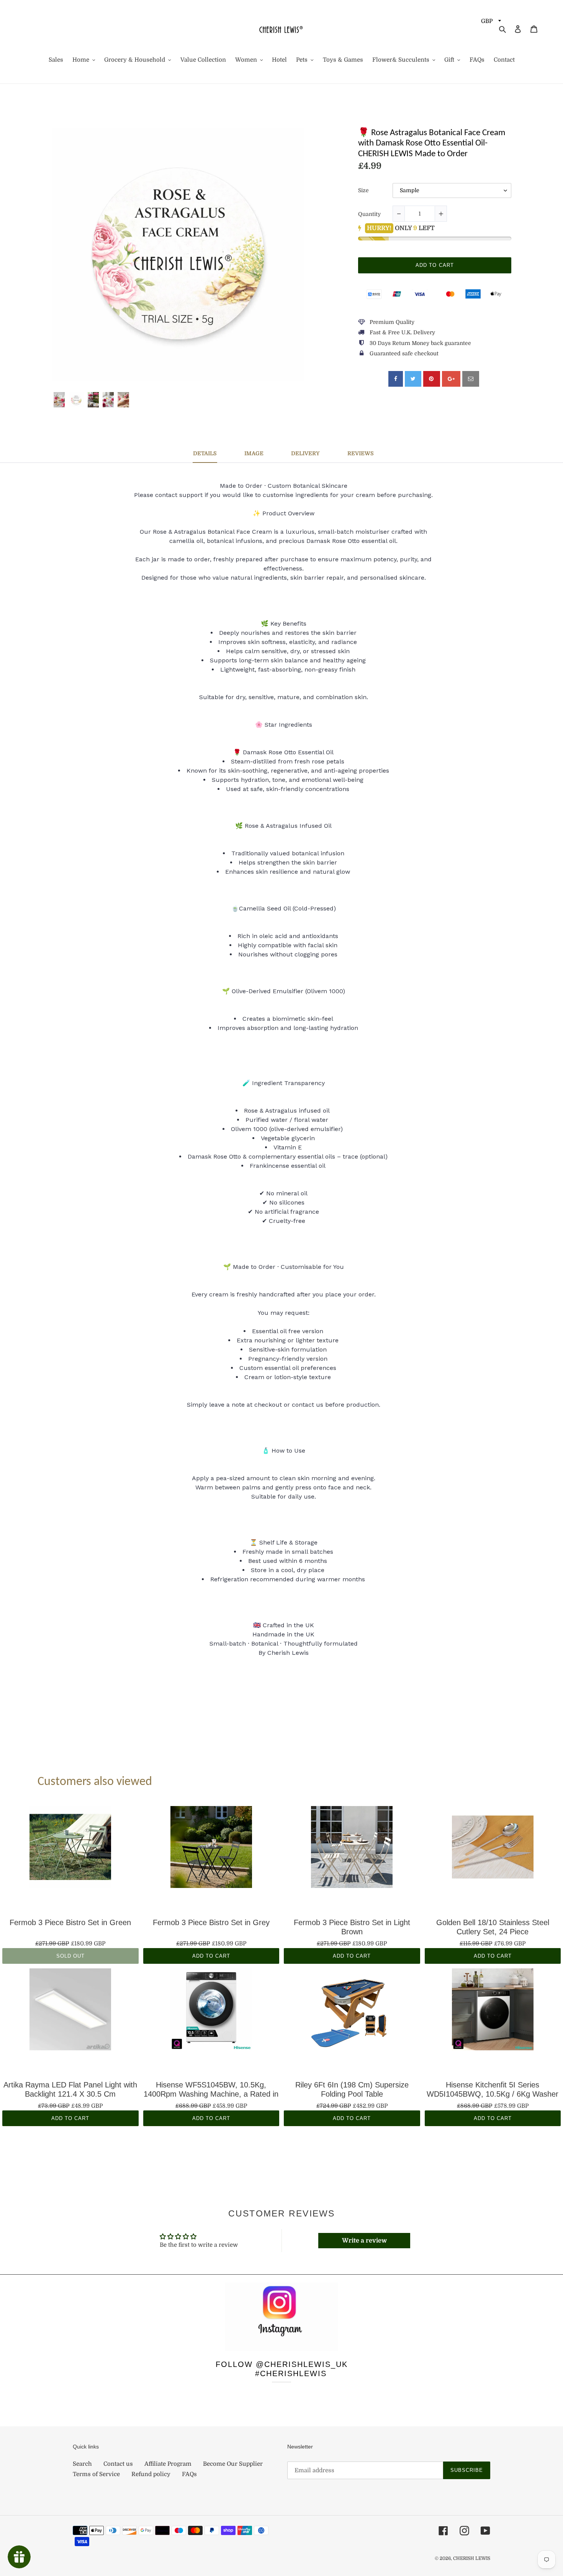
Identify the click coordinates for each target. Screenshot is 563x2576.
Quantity (369, 214)
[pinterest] (432, 379)
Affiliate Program (168, 2464)
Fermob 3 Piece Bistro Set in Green (70, 1922)
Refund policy (151, 2474)
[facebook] (396, 379)
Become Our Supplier (233, 2464)
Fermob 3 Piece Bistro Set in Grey (211, 1922)
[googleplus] (451, 379)
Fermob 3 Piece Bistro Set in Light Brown (352, 1927)
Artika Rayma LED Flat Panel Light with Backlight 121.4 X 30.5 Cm (70, 2089)
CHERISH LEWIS (472, 2558)
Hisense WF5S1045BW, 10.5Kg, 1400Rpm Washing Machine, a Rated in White (211, 2089)
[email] (471, 379)
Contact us (118, 2464)
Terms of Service (96, 2474)
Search (82, 2464)
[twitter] (413, 379)
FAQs (189, 2474)
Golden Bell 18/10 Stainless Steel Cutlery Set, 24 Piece (493, 1927)
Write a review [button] (364, 2241)
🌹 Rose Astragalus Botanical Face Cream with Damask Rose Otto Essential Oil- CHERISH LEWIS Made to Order (432, 144)
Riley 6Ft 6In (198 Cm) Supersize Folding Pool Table (352, 2089)
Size (363, 190)
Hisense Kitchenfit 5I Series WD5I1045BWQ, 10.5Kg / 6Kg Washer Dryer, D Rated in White (493, 2089)
